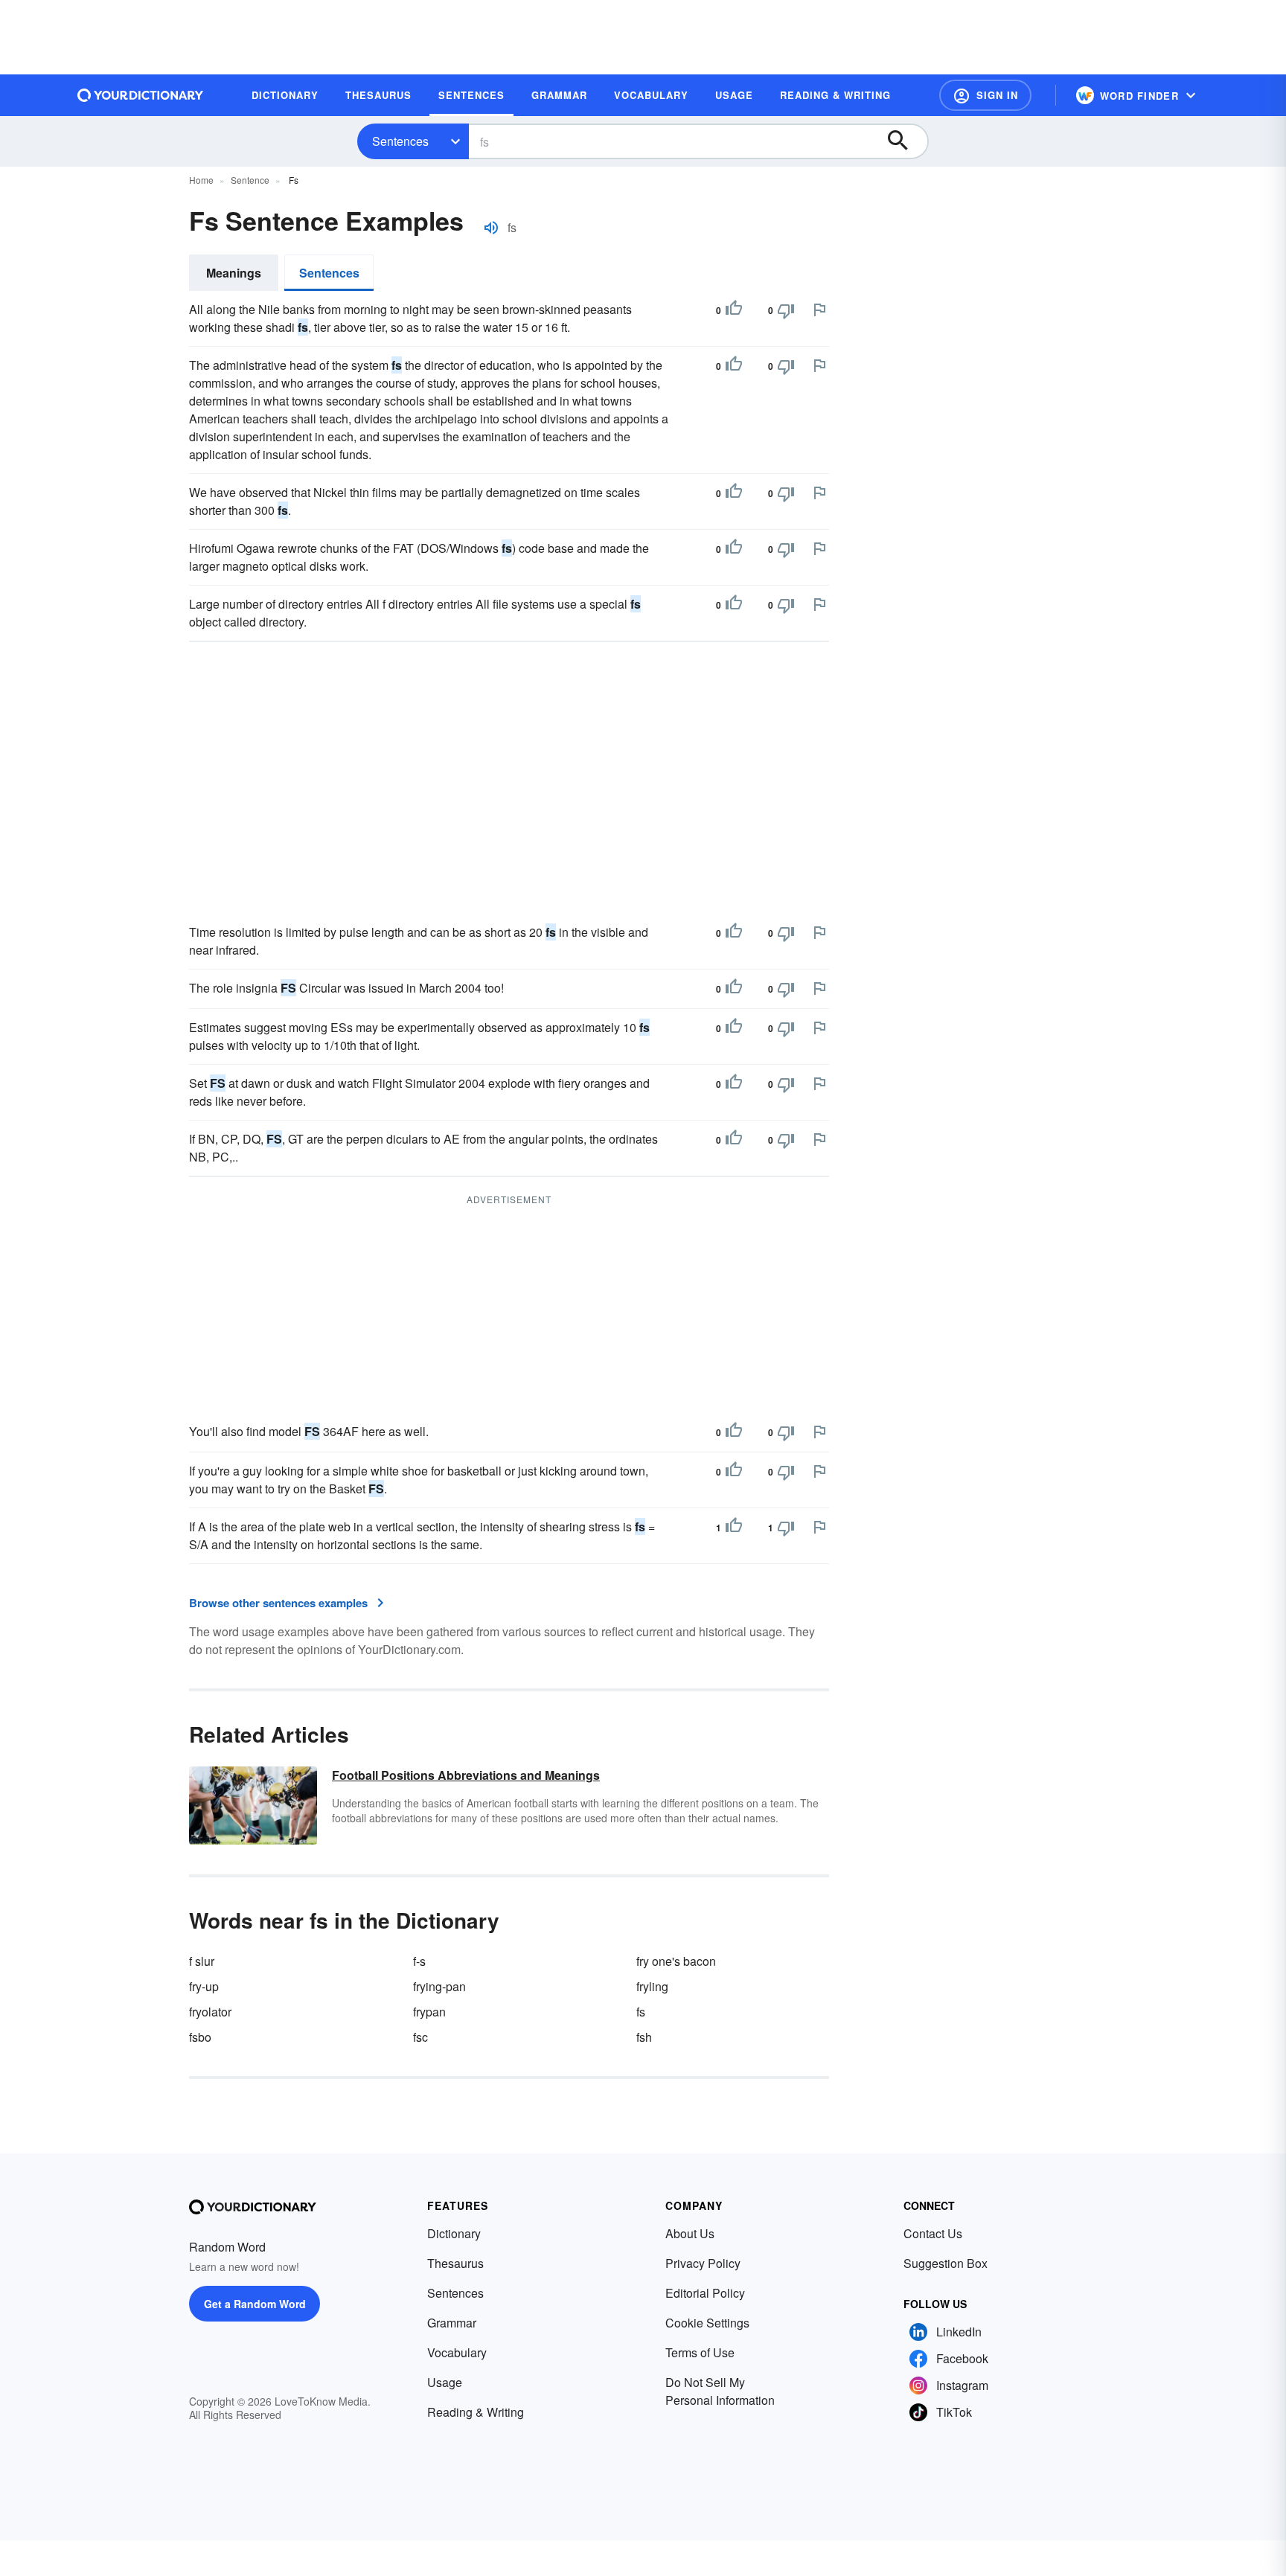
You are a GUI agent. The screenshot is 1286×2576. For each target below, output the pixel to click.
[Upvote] (734, 310)
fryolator (210, 2012)
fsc (420, 2037)
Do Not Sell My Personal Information (720, 2391)
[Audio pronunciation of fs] (491, 228)
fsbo (200, 2037)
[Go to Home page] (141, 95)
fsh (644, 2037)
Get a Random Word (255, 2304)
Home (201, 180)
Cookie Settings (707, 2323)
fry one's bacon (676, 1961)
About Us (690, 2233)
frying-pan (439, 1986)
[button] (985, 95)
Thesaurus (455, 2263)
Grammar (452, 2323)
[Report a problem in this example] (819, 310)
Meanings (234, 273)
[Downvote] (786, 310)
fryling (652, 1986)
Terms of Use (700, 2352)
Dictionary (454, 2233)
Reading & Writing (476, 2412)
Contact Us (933, 2233)
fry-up (204, 1986)
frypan (429, 2012)
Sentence (250, 180)
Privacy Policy (703, 2263)
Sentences (400, 141)
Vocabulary (457, 2352)
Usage (445, 2382)
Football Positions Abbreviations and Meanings (466, 1775)
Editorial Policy (705, 2293)
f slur (202, 1961)
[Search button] (905, 141)
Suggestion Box (946, 2263)
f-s (419, 1961)
